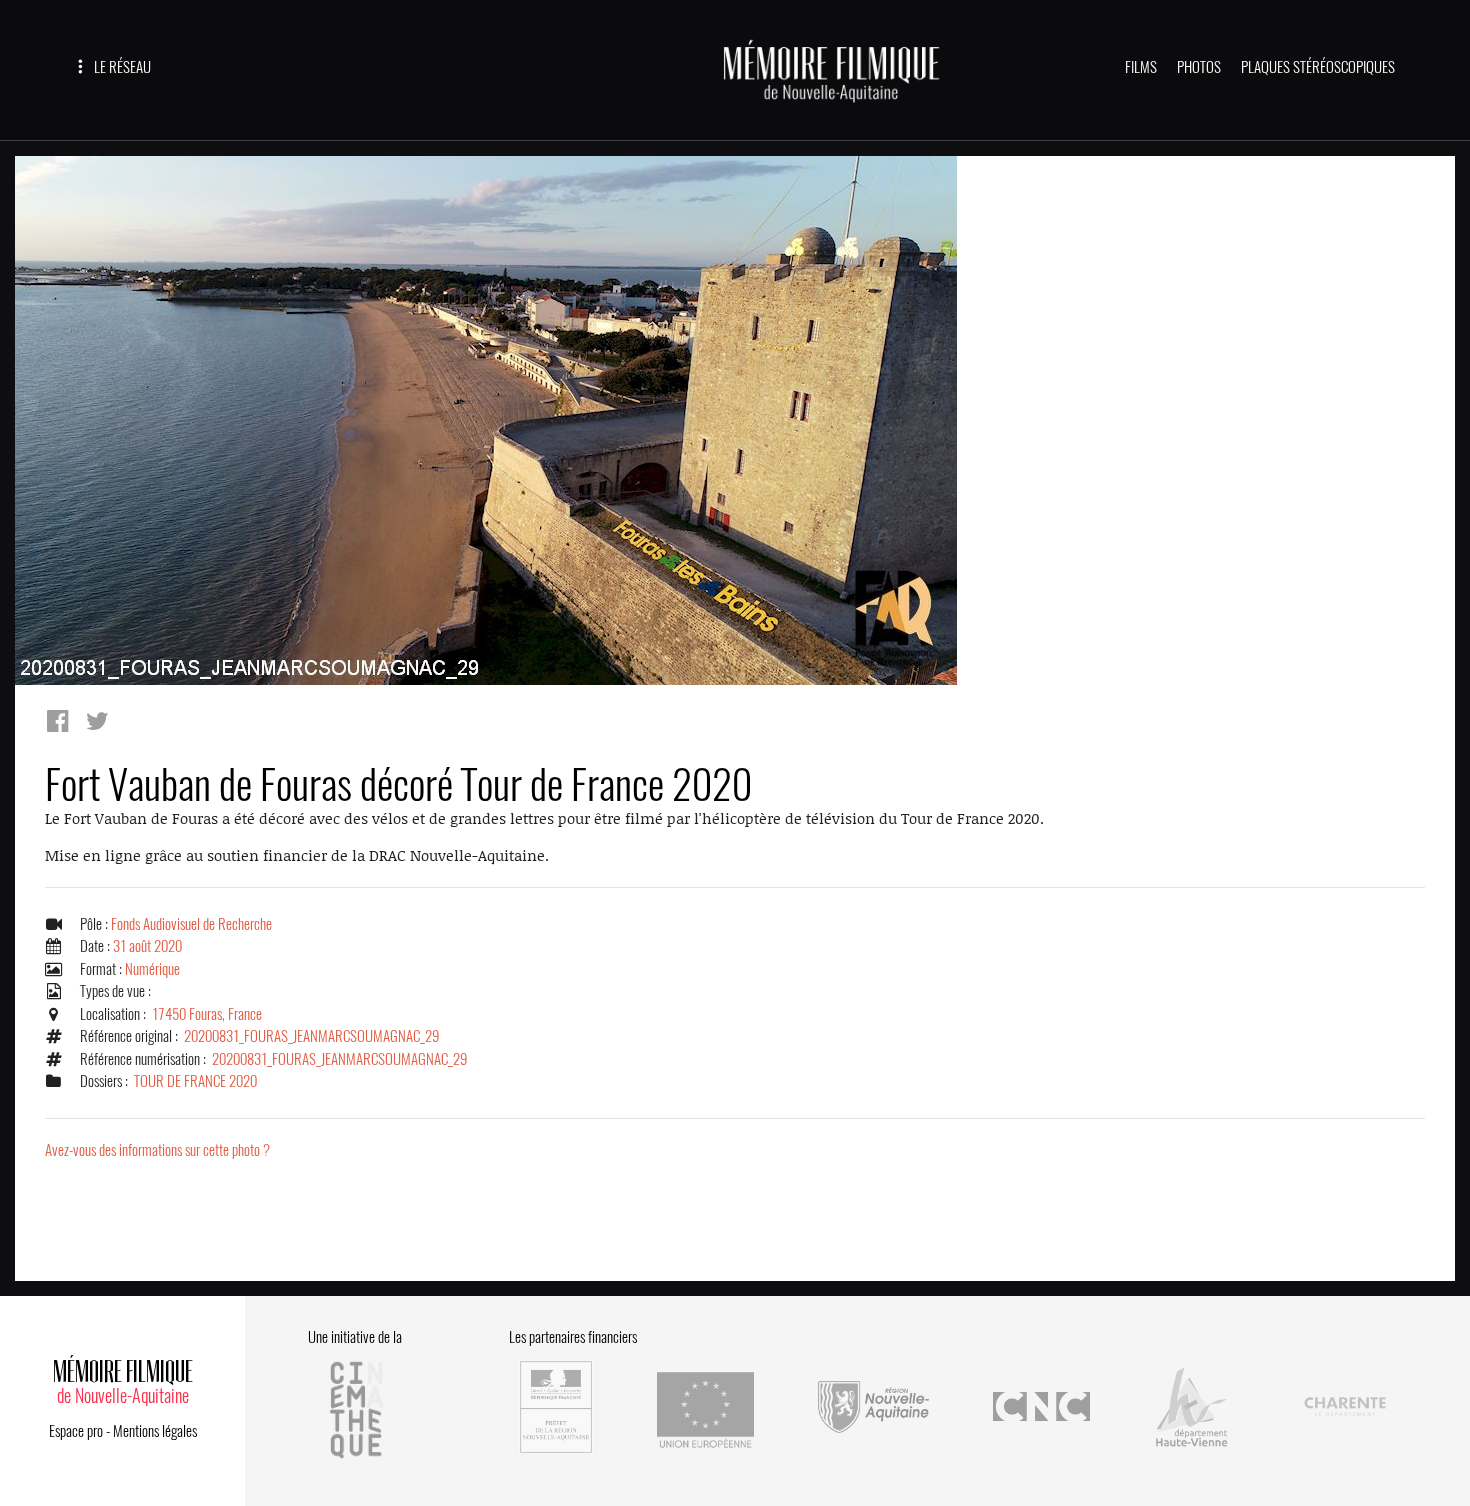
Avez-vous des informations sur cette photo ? (157, 1150)
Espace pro (76, 1431)
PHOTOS (1199, 67)
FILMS (1141, 67)
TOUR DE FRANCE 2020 (195, 1081)
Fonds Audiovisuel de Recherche (191, 924)
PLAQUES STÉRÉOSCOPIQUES (1318, 67)
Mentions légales (155, 1431)
